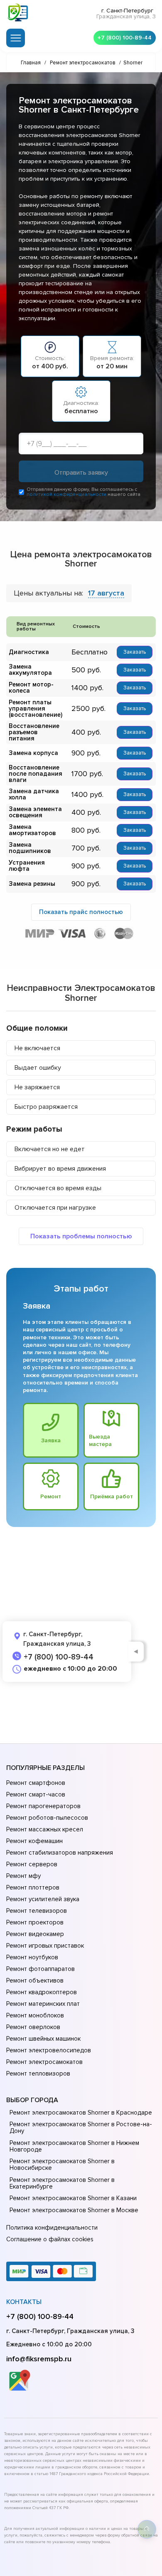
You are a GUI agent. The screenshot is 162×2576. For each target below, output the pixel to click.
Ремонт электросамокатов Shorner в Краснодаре (81, 2113)
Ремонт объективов (35, 1980)
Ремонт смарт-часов (36, 1794)
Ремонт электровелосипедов (49, 2050)
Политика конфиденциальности (52, 2228)
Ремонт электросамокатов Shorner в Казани (73, 2198)
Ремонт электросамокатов (44, 2062)
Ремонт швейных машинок (43, 2039)
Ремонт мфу (23, 1876)
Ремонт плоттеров (33, 1887)
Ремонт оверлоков (33, 2027)
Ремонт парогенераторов (43, 1806)
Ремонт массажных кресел (45, 1829)
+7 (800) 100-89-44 (125, 38)
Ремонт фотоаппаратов (40, 1969)
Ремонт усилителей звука (43, 1899)
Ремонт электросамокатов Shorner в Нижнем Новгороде (74, 2146)
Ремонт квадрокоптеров (42, 1992)
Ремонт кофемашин (34, 1841)
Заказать (135, 652)
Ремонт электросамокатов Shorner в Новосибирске (62, 2164)
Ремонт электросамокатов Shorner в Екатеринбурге (62, 2183)
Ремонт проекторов (35, 1922)
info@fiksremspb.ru (39, 2359)
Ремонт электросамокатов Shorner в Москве (74, 2210)
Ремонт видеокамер (35, 1934)
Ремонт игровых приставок (45, 1946)
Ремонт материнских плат (43, 2004)
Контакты (24, 2302)
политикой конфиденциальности (66, 494)
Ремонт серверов (32, 1864)
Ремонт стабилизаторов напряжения (60, 1853)
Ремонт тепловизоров (38, 2074)
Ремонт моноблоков (35, 2015)
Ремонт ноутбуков (32, 1957)
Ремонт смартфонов (36, 1783)
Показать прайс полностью (81, 912)
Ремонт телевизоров (37, 1911)
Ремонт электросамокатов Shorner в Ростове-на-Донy (81, 2127)
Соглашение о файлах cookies (50, 2239)
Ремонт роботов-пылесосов (47, 1818)
